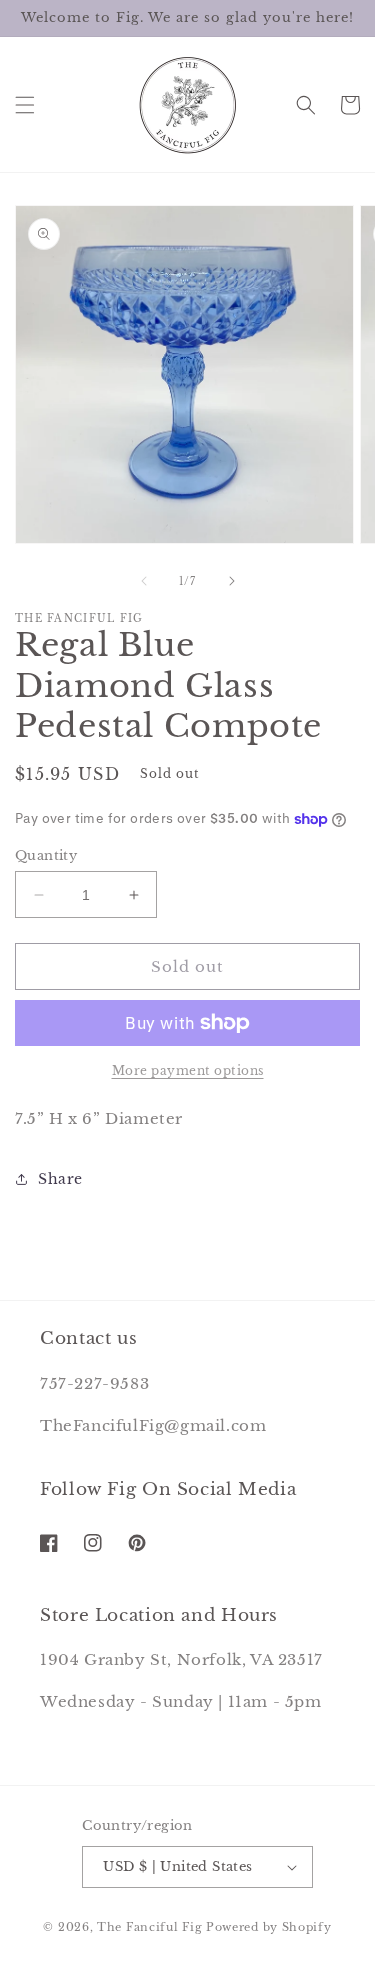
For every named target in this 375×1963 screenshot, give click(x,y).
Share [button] (60, 1179)
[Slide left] (144, 581)
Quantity (46, 855)
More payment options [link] (188, 1070)
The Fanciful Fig (149, 1927)
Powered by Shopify (269, 1927)
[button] (25, 105)
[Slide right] (232, 581)
